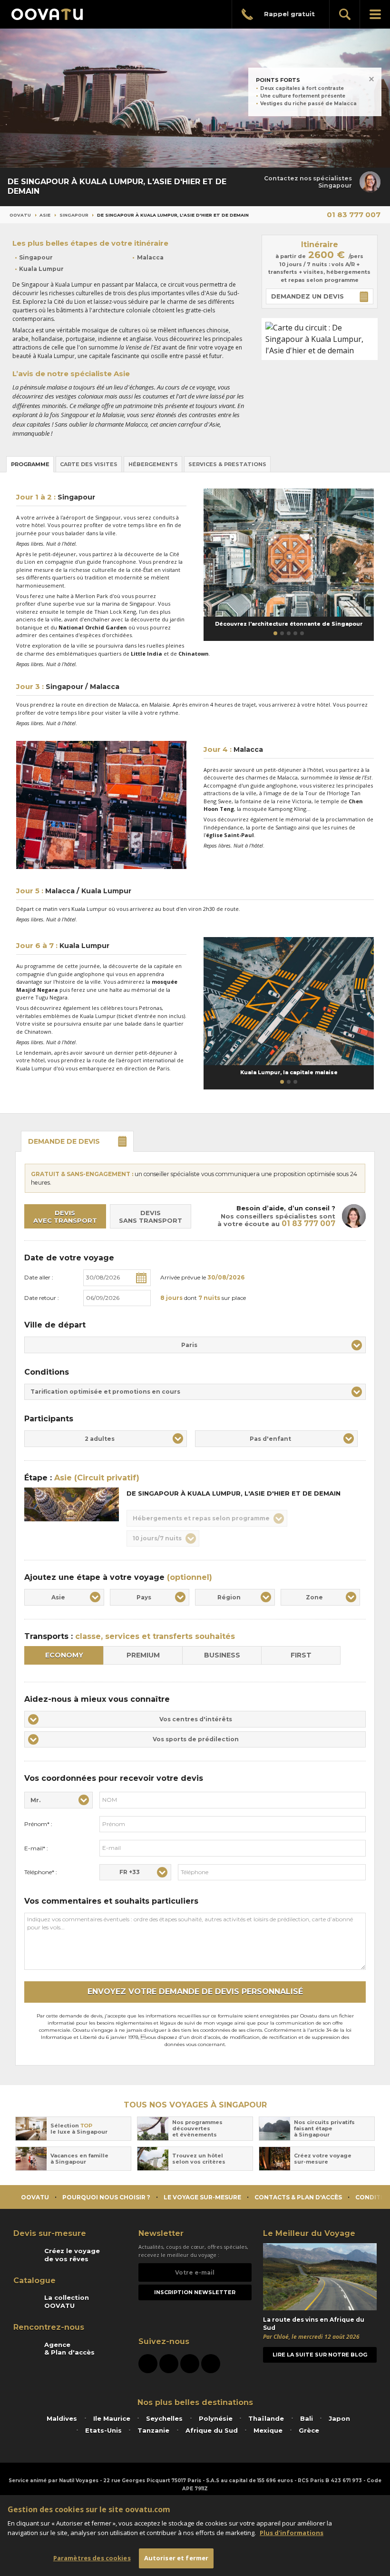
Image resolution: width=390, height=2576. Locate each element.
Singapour (74, 215)
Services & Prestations (227, 464)
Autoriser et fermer (176, 2558)
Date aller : (39, 1277)
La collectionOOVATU (67, 2301)
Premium (143, 1655)
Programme (30, 464)
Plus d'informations (292, 2533)
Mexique (268, 2430)
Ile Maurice (112, 2418)
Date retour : (42, 1298)
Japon (339, 2418)
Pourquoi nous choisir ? (106, 2197)
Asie (45, 215)
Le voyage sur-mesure (202, 2197)
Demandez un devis (307, 296)
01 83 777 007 (354, 215)
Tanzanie (153, 2430)
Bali (307, 2418)
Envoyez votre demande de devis (195, 1992)
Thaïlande (266, 2418)
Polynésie (216, 2418)
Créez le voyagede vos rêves (72, 2255)
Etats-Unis (103, 2430)
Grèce (309, 2430)
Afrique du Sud (212, 2430)
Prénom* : (38, 1824)
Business (222, 1655)
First (301, 1655)
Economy (64, 1655)
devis (64, 1141)
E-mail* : (36, 1848)
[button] (275, 633)
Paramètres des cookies (92, 2558)
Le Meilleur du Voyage (309, 2233)
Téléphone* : (41, 1872)
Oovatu (20, 215)
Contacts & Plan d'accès (298, 2197)
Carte (89, 464)
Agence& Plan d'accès (69, 2348)
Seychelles (164, 2418)
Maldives (62, 2418)
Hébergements (153, 464)
